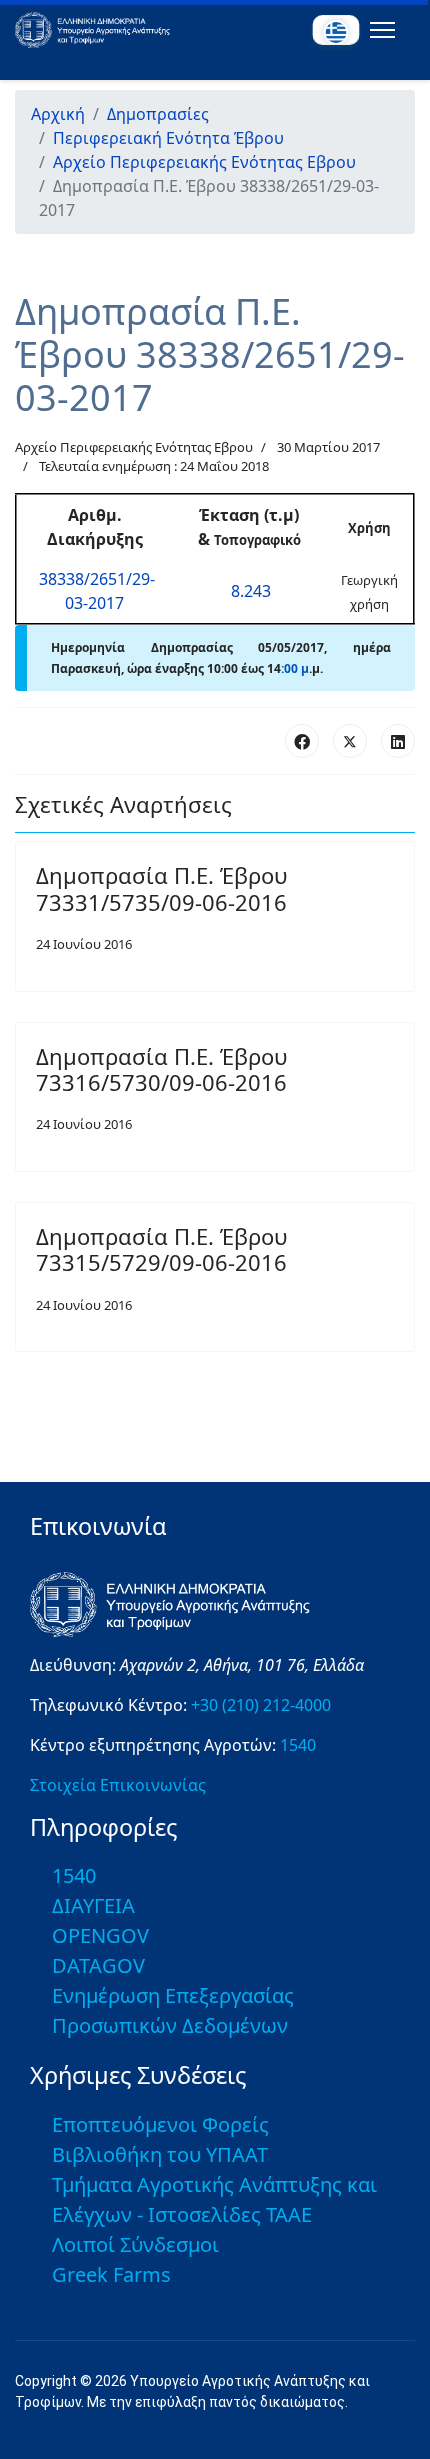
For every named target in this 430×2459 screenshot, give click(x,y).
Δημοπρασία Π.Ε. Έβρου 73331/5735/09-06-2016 (161, 888)
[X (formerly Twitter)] (350, 741)
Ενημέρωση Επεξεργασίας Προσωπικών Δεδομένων (173, 2010)
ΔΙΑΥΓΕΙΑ (93, 1905)
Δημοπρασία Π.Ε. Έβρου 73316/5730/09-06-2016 (161, 1069)
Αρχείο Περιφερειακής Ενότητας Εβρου (134, 447)
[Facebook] (302, 741)
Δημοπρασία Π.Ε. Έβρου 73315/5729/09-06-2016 (161, 1249)
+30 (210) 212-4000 (261, 1705)
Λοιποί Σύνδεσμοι (135, 2244)
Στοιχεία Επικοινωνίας (118, 1785)
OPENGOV (100, 1935)
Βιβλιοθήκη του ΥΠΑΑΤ (160, 2154)
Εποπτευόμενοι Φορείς (160, 2124)
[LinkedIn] (398, 741)
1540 (298, 1745)
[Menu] (378, 30)
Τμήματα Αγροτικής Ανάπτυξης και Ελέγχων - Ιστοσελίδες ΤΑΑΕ (214, 2199)
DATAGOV (98, 1965)
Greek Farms (111, 2274)
